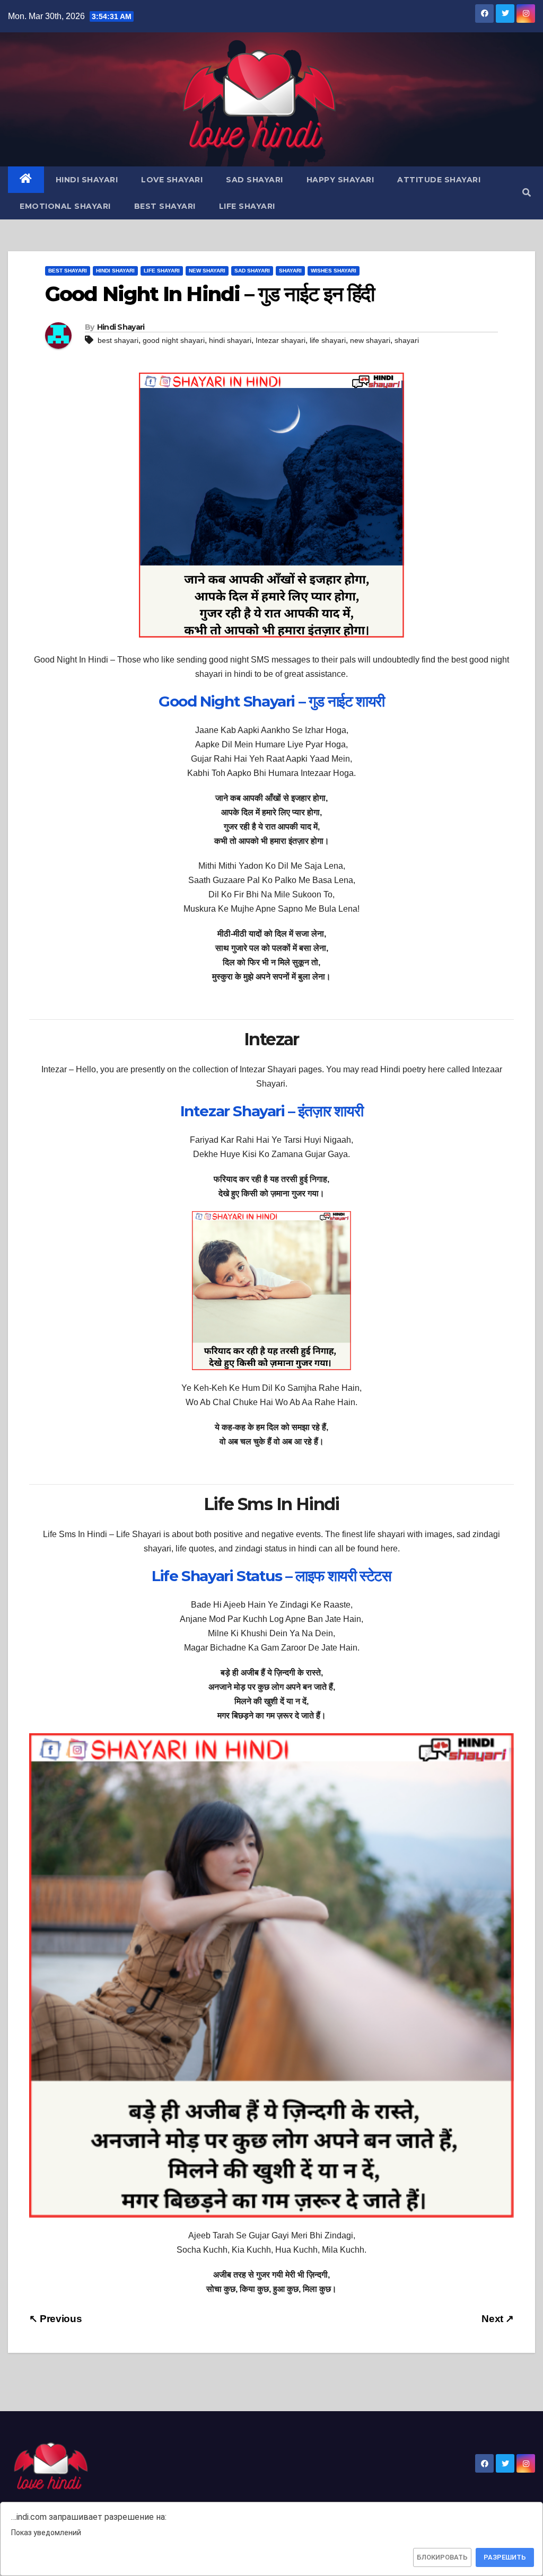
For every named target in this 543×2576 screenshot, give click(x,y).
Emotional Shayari (65, 206)
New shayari (207, 271)
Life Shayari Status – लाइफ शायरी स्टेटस (271, 1576)
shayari (407, 340)
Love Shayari (172, 180)
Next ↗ (498, 2319)
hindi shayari (230, 340)
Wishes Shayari (334, 271)
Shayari (290, 271)
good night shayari (174, 340)
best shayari (118, 340)
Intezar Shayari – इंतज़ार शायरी (272, 1111)
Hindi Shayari (87, 180)
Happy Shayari (340, 180)
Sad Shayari (255, 180)
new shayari (370, 340)
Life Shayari (247, 206)
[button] (527, 193)
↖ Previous (55, 2319)
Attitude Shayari (439, 180)
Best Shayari (165, 206)
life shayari (328, 340)
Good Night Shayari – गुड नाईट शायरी (271, 701)
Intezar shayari (281, 340)
